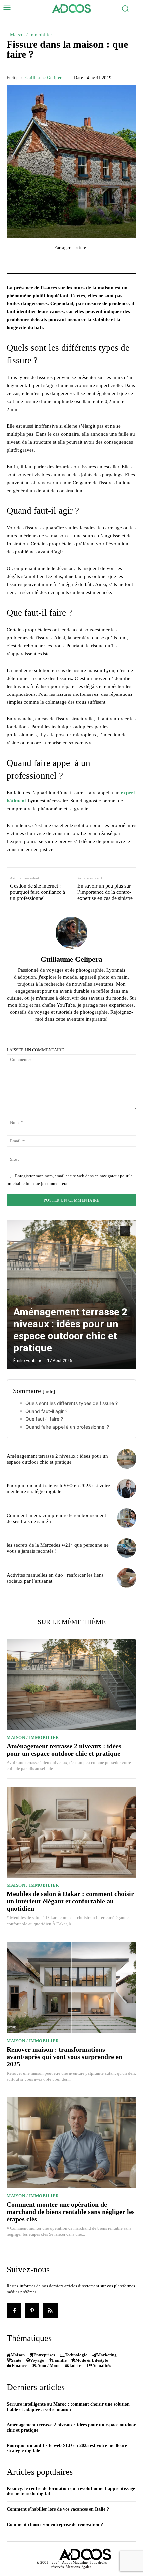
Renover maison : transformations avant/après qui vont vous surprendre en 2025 (65, 2057)
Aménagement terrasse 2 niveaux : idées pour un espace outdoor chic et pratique (70, 1330)
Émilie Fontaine (28, 1361)
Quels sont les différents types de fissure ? (71, 1403)
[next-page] (125, 1231)
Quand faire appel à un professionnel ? (67, 1427)
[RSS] (50, 2311)
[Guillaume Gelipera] (71, 933)
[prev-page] (113, 1231)
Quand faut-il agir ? (48, 1411)
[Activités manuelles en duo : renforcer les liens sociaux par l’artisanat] (127, 1578)
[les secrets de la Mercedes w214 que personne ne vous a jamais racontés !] (127, 1548)
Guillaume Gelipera (44, 77)
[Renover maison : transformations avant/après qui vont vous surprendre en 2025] (71, 1988)
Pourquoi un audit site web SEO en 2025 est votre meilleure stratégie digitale (58, 1488)
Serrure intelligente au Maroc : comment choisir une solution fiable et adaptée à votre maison (68, 2407)
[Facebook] (14, 2311)
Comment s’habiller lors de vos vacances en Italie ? (58, 2509)
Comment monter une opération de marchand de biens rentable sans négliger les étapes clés (71, 2212)
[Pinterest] (32, 2311)
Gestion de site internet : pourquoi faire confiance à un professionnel (37, 892)
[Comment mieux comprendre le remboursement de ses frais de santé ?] (127, 1518)
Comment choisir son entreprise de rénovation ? (55, 2525)
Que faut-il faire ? (44, 1419)
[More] (109, 261)
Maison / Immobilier (31, 35)
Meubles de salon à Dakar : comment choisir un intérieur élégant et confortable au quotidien (70, 1901)
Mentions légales (78, 2567)
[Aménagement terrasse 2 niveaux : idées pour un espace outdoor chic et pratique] (71, 1294)
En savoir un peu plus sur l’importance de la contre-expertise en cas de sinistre (105, 892)
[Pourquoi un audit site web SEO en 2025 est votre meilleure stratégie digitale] (127, 1489)
